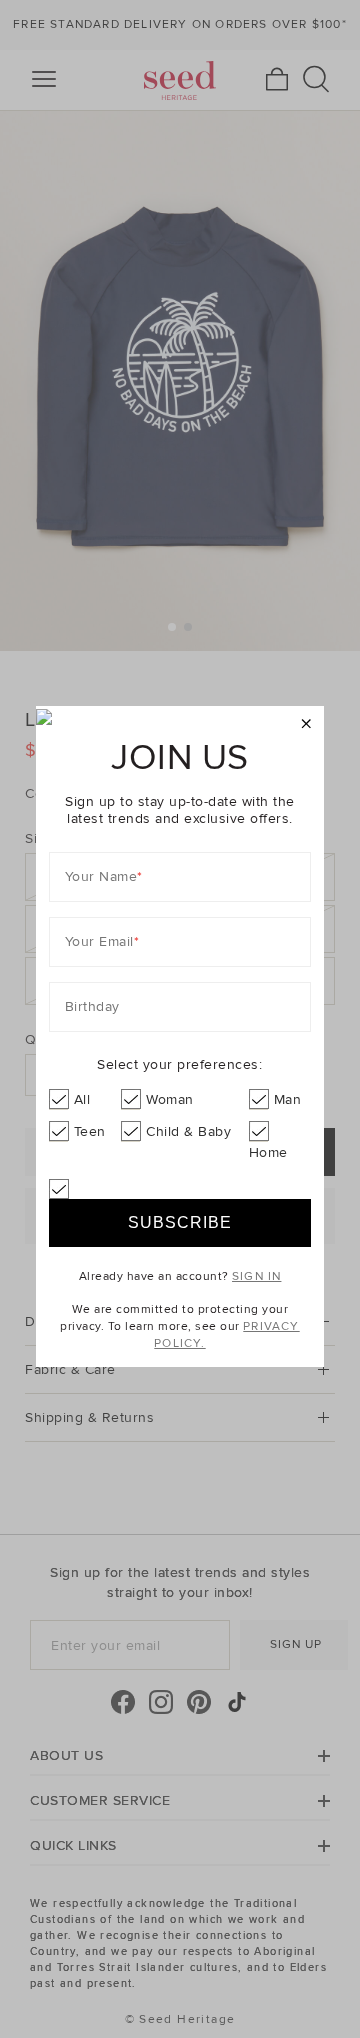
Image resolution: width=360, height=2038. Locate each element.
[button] (306, 724)
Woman (170, 1099)
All (82, 1099)
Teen (90, 1131)
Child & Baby (188, 1131)
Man (288, 1099)
